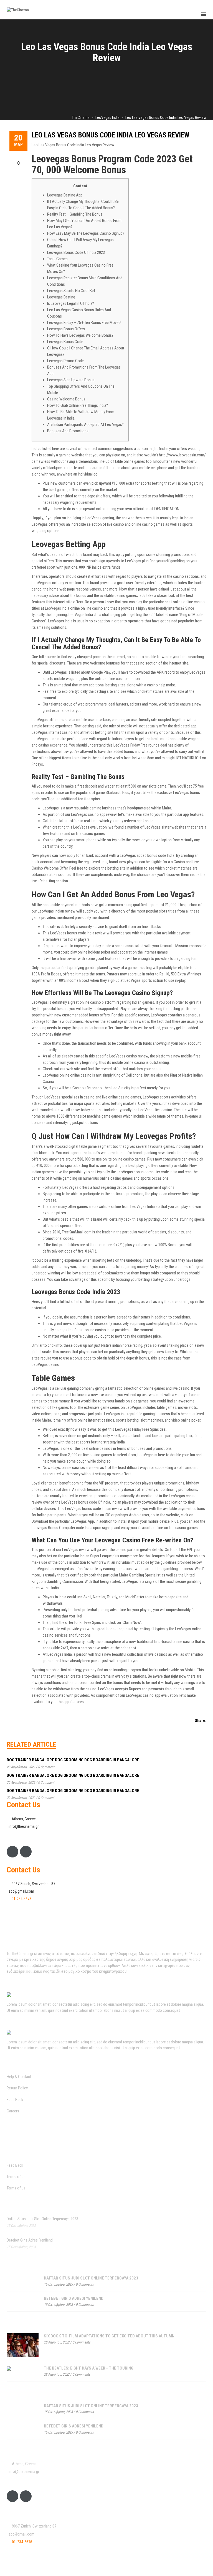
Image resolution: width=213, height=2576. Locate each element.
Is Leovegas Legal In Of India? (71, 303)
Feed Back (15, 2100)
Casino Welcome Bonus (66, 399)
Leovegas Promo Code (65, 361)
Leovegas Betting (61, 297)
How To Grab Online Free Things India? (78, 405)
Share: (201, 1721)
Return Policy (17, 2088)
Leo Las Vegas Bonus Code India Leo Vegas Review (111, 135)
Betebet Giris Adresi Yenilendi (30, 2240)
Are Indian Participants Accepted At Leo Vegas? (85, 425)
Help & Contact (19, 2077)
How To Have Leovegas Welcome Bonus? (80, 335)
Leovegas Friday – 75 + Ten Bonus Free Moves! (84, 323)
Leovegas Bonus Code (65, 342)
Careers (13, 2111)
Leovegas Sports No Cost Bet (71, 291)
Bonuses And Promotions (68, 431)
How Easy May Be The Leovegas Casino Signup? (86, 233)
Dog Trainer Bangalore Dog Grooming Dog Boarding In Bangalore (73, 1760)
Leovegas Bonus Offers (66, 329)
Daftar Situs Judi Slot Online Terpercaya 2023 (42, 2219)
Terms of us (16, 2177)
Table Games (57, 259)
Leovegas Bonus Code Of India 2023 (76, 252)
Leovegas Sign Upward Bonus (71, 380)
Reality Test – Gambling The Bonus (75, 214)
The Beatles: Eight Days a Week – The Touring (89, 2368)
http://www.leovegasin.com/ (182, 455)
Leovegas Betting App (65, 195)
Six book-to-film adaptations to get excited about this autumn (109, 2336)
